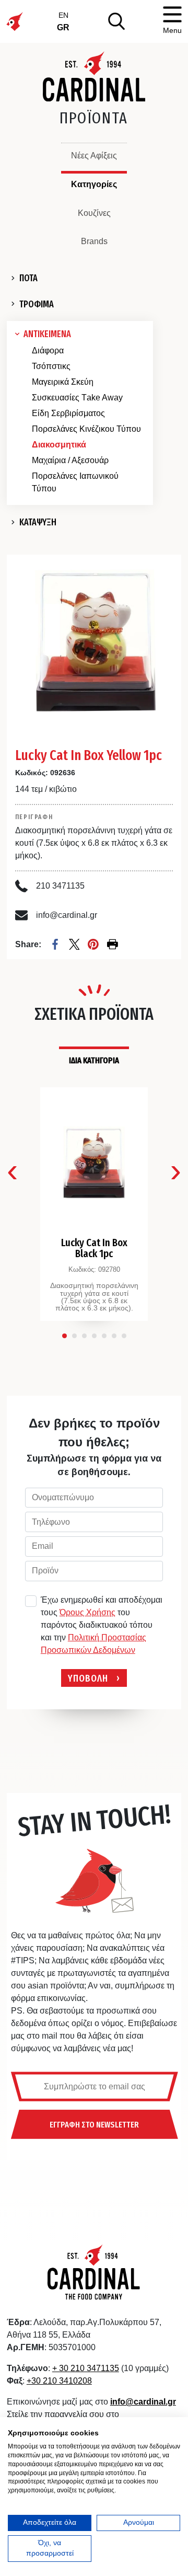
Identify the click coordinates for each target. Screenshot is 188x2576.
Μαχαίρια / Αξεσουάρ (70, 460)
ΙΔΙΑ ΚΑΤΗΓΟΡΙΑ (94, 1060)
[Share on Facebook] (55, 944)
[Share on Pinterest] (93, 944)
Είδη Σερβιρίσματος (68, 413)
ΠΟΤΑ (28, 278)
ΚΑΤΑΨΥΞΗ (38, 522)
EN (63, 15)
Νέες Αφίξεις (94, 156)
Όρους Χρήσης (87, 1612)
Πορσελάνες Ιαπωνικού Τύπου (75, 482)
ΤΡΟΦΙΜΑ (37, 304)
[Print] (113, 944)
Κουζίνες (94, 213)
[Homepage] (94, 76)
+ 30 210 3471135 (86, 2368)
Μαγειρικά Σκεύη (63, 382)
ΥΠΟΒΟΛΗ (88, 1678)
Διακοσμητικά (59, 445)
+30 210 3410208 (59, 2381)
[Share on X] (74, 944)
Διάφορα (48, 350)
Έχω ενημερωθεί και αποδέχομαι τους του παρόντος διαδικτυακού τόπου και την (102, 1625)
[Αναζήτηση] (116, 21)
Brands (94, 241)
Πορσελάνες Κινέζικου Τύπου (86, 429)
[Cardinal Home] (94, 2272)
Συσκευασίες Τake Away (77, 398)
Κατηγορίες (94, 184)
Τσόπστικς (51, 366)
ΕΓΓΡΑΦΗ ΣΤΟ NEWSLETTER (94, 2124)
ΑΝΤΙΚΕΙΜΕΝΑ (47, 334)
